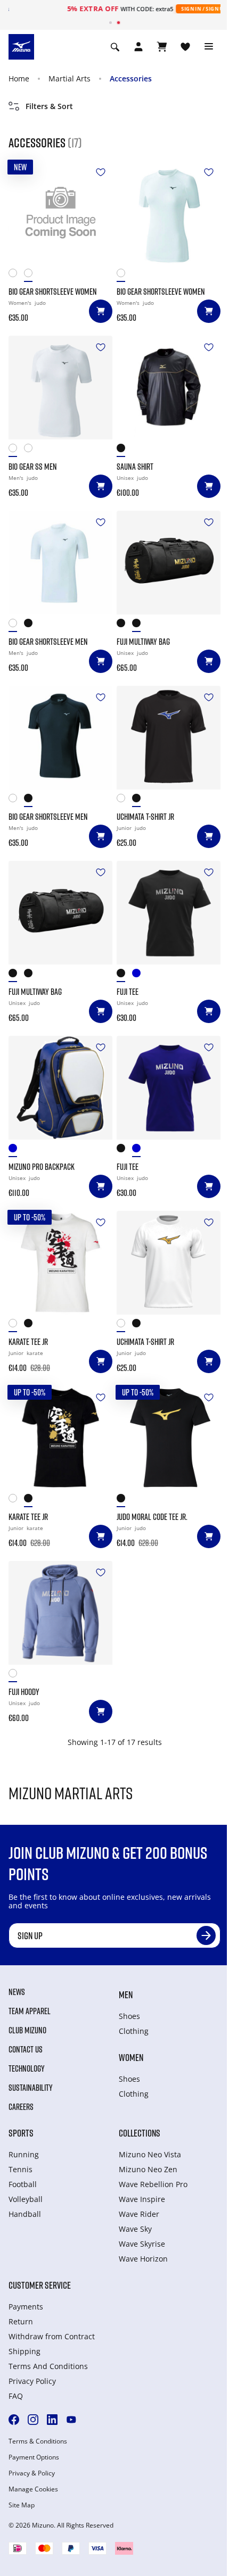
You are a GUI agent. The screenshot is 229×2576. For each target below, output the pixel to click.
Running (24, 2154)
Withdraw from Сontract (52, 2336)
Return (21, 2321)
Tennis (21, 2169)
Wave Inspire (142, 2199)
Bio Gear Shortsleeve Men (48, 642)
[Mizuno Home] (21, 46)
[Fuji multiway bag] (169, 563)
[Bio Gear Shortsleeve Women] (60, 213)
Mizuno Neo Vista (150, 2154)
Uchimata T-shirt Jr (145, 817)
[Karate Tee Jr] (60, 1263)
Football (23, 2184)
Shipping (24, 2351)
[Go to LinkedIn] (52, 2420)
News (17, 1992)
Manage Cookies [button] (33, 2489)
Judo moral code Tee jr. (152, 1517)
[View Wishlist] (185, 47)
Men (126, 1995)
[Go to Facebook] (14, 2420)
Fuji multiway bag (143, 642)
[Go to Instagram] (33, 2420)
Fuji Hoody (24, 1692)
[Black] (32, 275)
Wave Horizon (143, 2259)
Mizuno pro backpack (42, 1167)
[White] (16, 275)
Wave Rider (139, 2214)
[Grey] (16, 1676)
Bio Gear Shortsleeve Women (53, 292)
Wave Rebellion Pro (153, 2184)
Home (19, 78)
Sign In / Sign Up (169, 9)
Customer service (40, 2285)
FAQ (16, 2396)
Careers (21, 2107)
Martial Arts (69, 78)
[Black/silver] (124, 625)
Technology (27, 2068)
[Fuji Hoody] (60, 1613)
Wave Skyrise (142, 2244)
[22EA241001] (16, 1326)
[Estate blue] (140, 975)
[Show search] (115, 47)
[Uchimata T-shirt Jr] (169, 738)
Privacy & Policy (32, 2473)
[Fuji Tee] (169, 913)
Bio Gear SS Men (33, 467)
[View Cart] (162, 47)
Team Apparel (30, 2011)
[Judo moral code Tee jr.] (169, 1438)
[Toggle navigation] (209, 47)
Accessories (131, 78)
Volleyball (26, 2199)
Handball (25, 2214)
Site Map (22, 2505)
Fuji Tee (128, 992)
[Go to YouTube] (71, 2420)
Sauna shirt (135, 467)
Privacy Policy (32, 2381)
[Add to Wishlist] (101, 172)
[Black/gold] (140, 625)
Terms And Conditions (48, 2366)
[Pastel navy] (16, 1150)
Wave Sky (135, 2229)
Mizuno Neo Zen (148, 2169)
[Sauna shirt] (169, 388)
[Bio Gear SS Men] (60, 388)
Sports (21, 2133)
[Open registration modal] (138, 47)
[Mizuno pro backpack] (60, 1088)
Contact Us (26, 2049)
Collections (140, 2133)
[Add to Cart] (101, 311)
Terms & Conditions (38, 2441)
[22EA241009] (32, 1326)
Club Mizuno (27, 2030)
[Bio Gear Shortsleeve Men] (60, 563)
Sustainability (31, 2088)
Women (131, 2057)
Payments (26, 2307)
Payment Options (34, 2457)
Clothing (134, 2031)
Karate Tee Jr (28, 1342)
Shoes (129, 2016)
